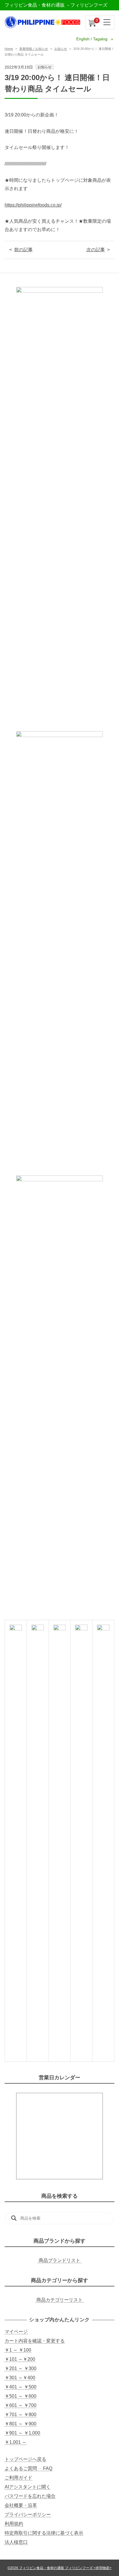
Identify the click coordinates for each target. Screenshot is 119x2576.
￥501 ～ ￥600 (21, 2396)
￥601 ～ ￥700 (21, 2405)
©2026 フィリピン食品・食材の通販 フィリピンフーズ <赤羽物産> (59, 2568)
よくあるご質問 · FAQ (28, 2468)
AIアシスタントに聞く (28, 2487)
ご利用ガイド (18, 2478)
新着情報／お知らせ (34, 49)
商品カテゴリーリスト (59, 2300)
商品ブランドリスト (59, 2260)
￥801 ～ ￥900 (21, 2424)
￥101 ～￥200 (20, 2359)
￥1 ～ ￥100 (18, 2350)
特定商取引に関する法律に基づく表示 (44, 2533)
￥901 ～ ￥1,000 (22, 2433)
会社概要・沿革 (21, 2505)
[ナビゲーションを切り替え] (107, 22)
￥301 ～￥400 (20, 2378)
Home (9, 49)
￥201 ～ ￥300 (21, 2368)
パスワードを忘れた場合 (30, 2496)
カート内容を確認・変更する (35, 2341)
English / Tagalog (92, 39)
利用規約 (14, 2524)
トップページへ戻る (25, 2459)
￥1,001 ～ (16, 2442)
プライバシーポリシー (28, 2514)
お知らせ (61, 49)
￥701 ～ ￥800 (21, 2415)
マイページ (16, 2332)
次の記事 (96, 250)
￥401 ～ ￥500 (21, 2387)
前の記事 (23, 250)
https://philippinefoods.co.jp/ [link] (33, 205)
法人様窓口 (16, 2542)
